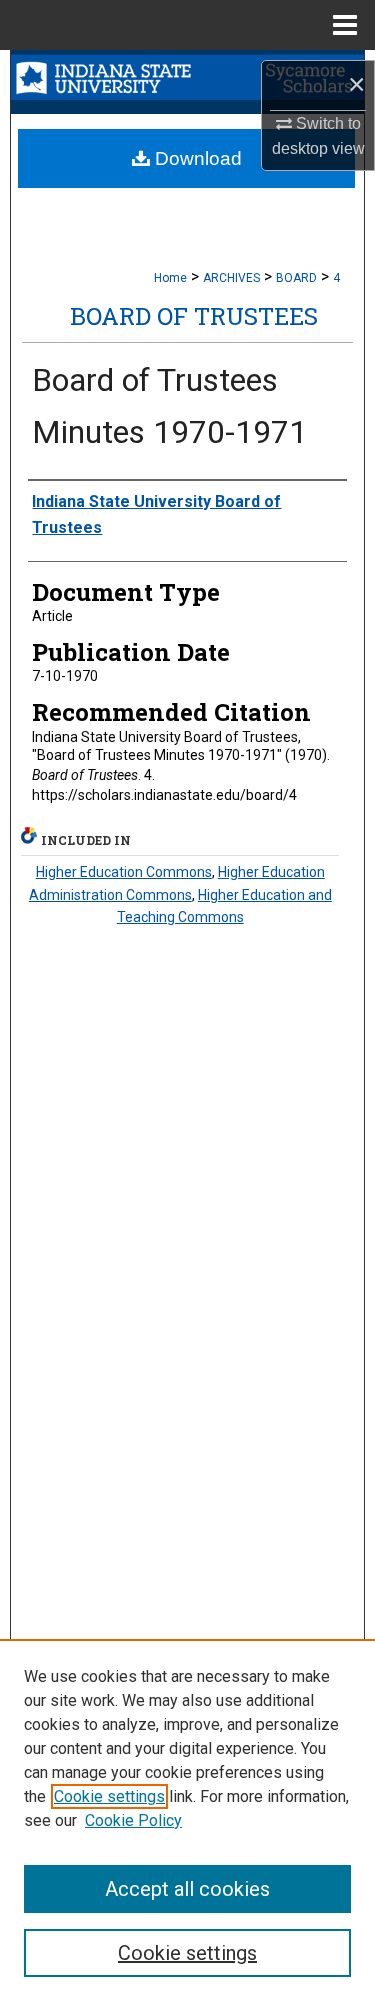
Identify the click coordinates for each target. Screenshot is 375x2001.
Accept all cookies (187, 1889)
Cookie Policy (133, 1820)
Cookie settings (109, 1796)
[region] (187, 1820)
